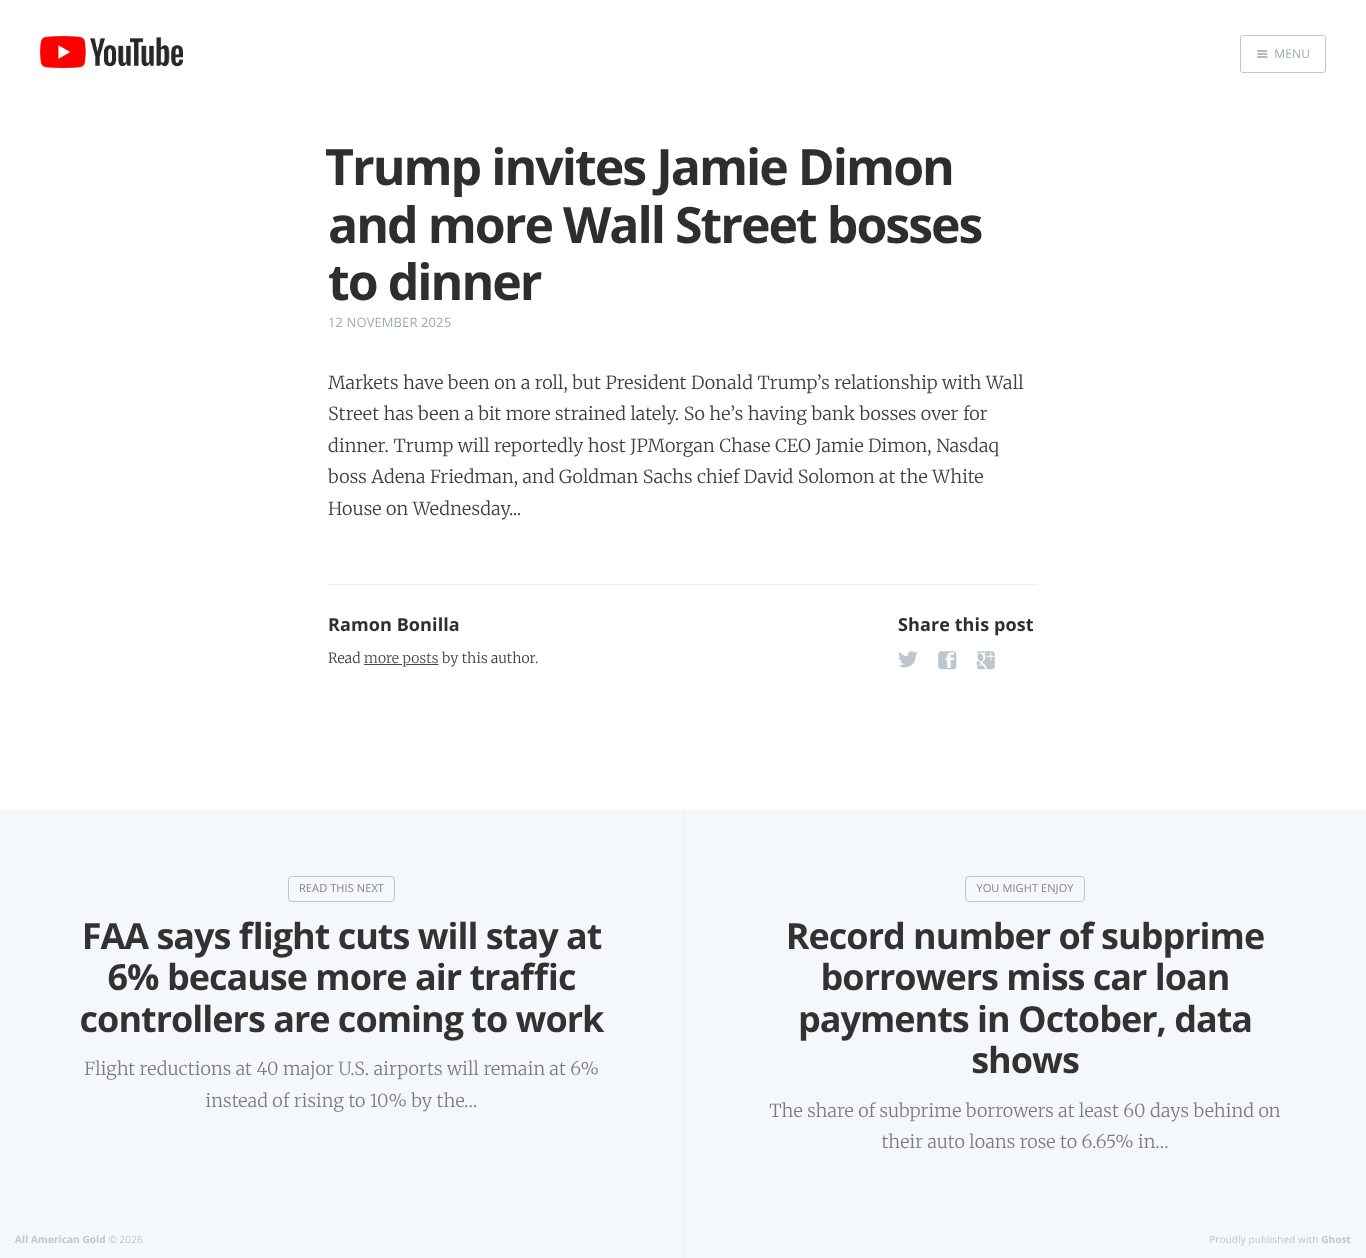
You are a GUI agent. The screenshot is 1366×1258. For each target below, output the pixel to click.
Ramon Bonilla (394, 625)
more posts (401, 658)
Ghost (1336, 1239)
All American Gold (60, 1239)
